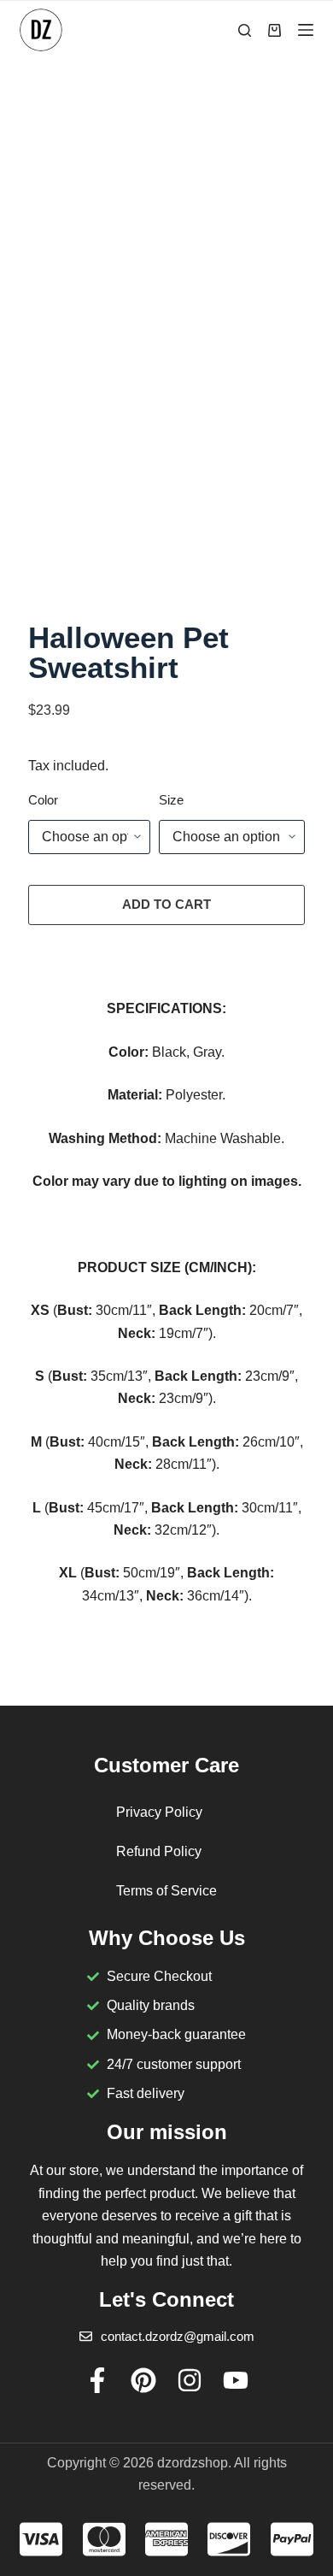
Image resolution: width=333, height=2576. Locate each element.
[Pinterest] (143, 2380)
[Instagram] (190, 2380)
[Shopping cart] (275, 30)
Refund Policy (159, 1851)
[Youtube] (236, 2380)
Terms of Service (166, 1891)
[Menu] (306, 30)
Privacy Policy (159, 1812)
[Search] (245, 30)
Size (171, 800)
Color (43, 800)
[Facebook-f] (97, 2380)
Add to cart (166, 904)
